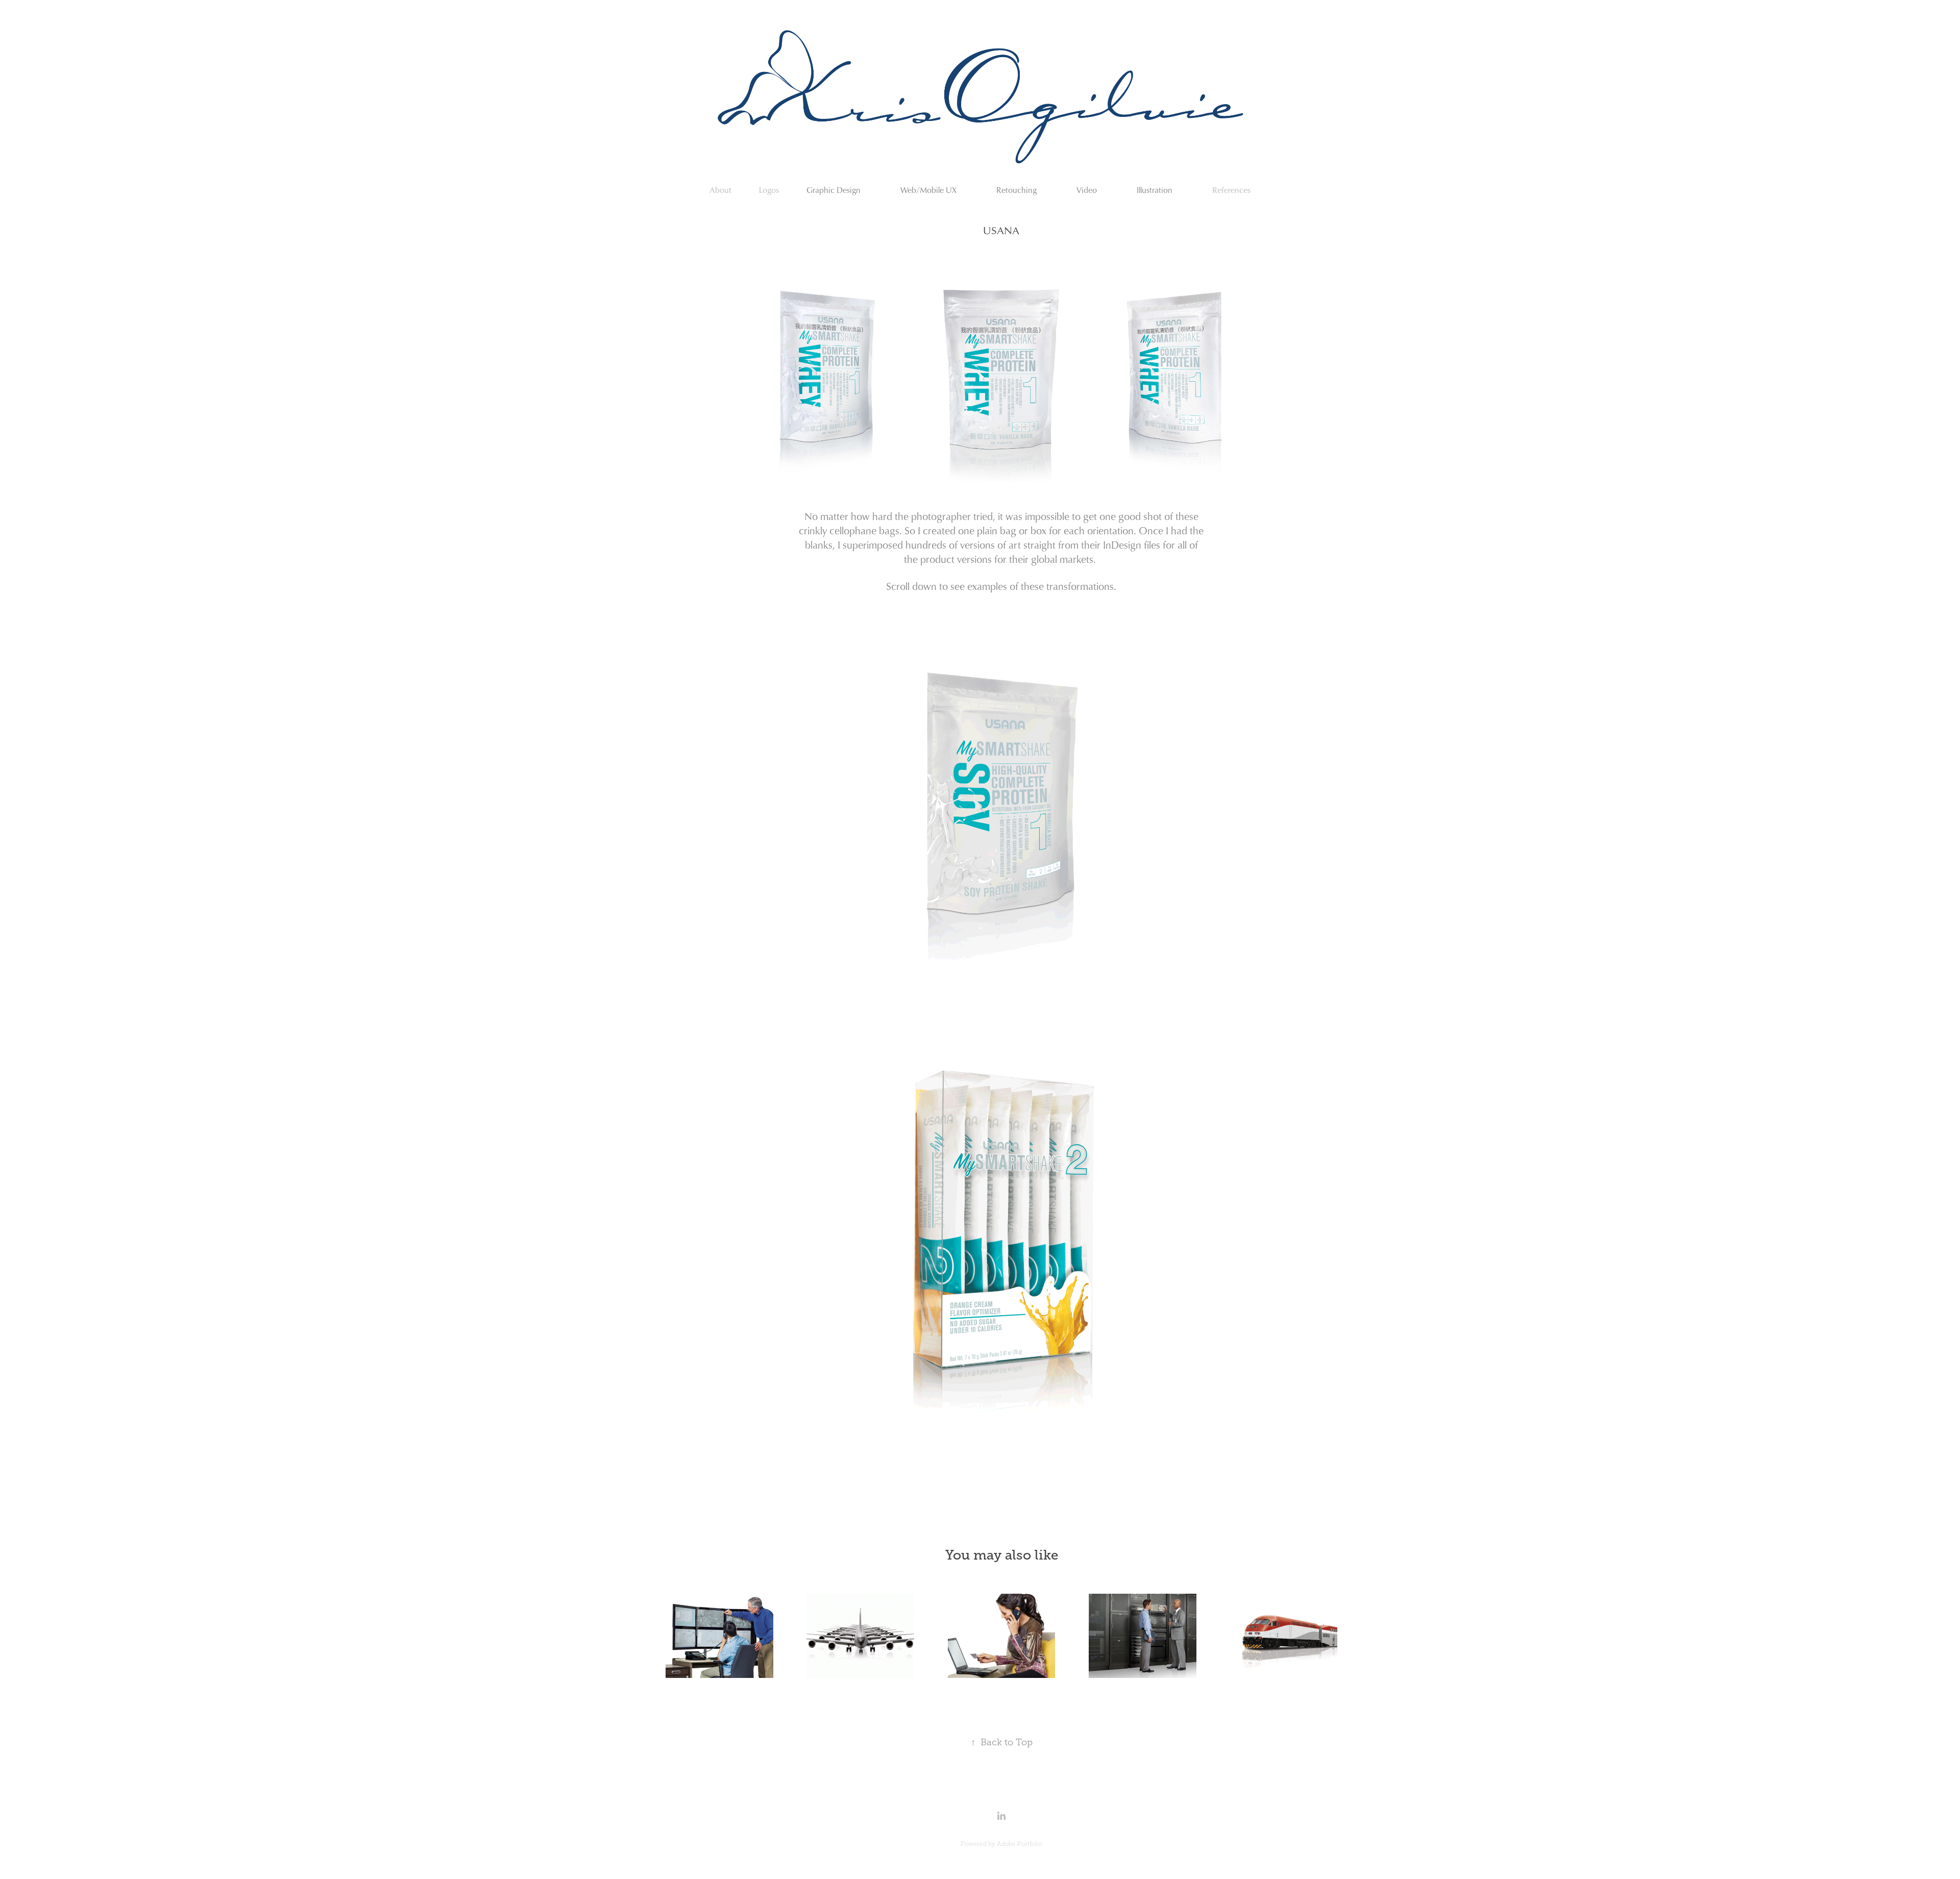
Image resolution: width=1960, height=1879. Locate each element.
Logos (769, 190)
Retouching (1016, 190)
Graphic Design (834, 190)
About (720, 190)
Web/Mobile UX (928, 190)
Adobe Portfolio (1020, 1844)
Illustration (1155, 190)
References (1231, 190)
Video (1087, 190)
